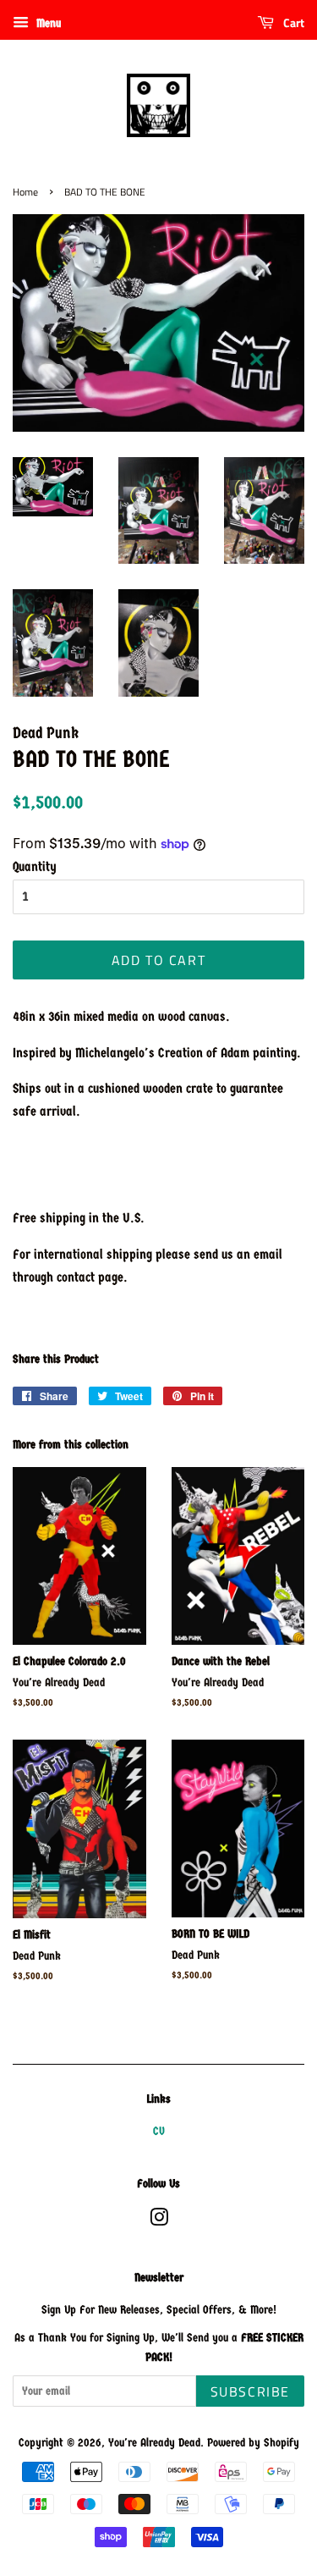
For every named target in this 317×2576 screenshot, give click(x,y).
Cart (292, 22)
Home (25, 192)
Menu (47, 23)
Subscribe (250, 2391)
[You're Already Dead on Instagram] (159, 2221)
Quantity (35, 866)
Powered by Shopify (253, 2443)
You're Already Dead (154, 2443)
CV (159, 2131)
